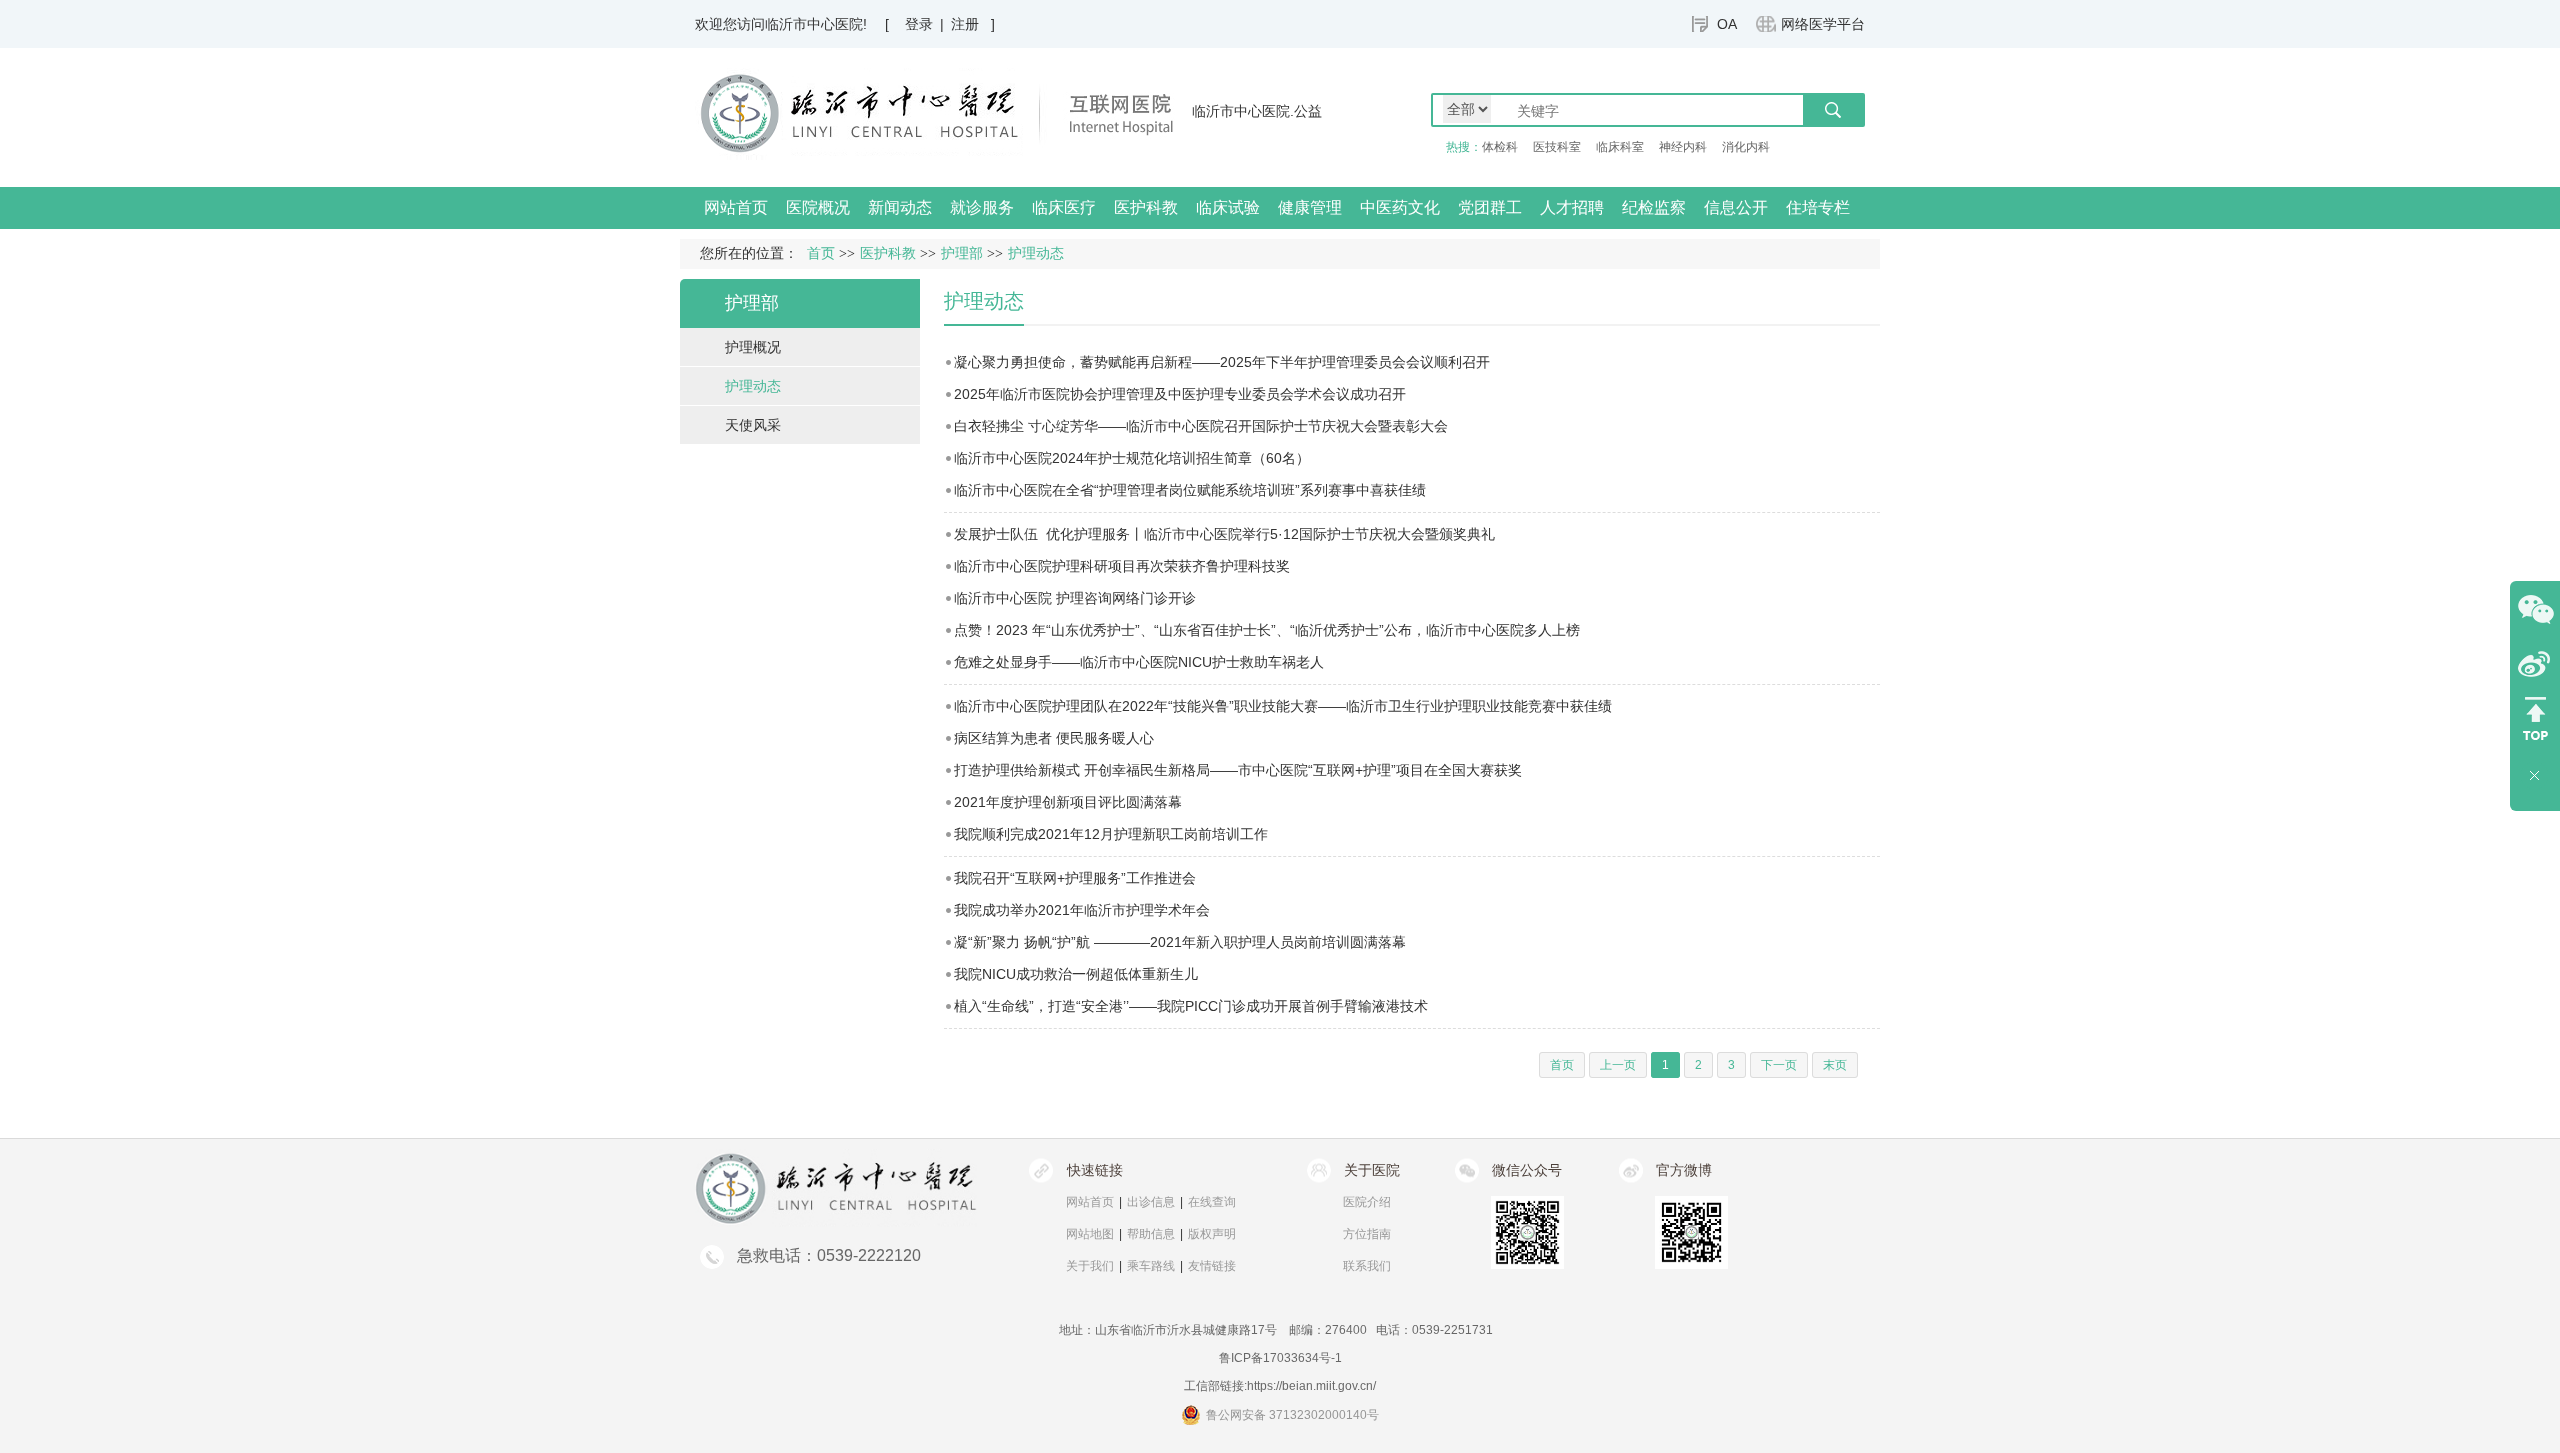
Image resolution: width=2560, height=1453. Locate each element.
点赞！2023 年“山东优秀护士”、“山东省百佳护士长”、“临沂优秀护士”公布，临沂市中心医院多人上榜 (1267, 630)
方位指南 (1367, 1234)
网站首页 (736, 207)
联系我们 (1367, 1266)
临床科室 (1620, 147)
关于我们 (1090, 1266)
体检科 (1500, 147)
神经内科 (1683, 147)
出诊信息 (1151, 1202)
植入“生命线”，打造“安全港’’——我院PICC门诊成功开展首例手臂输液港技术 (1191, 1006)
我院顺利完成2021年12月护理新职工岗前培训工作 (1111, 834)
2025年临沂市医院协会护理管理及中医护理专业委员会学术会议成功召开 (1180, 394)
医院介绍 (1367, 1202)
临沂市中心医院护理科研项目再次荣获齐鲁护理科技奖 (1122, 566)
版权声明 (1212, 1234)
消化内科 (1746, 147)
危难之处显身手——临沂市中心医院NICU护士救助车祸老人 (1139, 662)
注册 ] (973, 24)
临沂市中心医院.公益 (1257, 111)
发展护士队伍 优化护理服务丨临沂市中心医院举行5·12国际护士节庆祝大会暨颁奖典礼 (1224, 534)
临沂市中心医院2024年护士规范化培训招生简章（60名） (1132, 458)
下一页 (1779, 1065)
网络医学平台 (1823, 24)
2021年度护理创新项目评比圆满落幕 (1068, 802)
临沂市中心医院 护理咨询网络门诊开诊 (1075, 598)
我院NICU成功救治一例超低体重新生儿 (1076, 974)
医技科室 (1557, 147)
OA (1727, 24)
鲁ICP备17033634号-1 (1280, 1358)
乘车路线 (1151, 1266)
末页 (1835, 1065)
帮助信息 (1151, 1234)
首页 (821, 253)
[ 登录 (909, 24)
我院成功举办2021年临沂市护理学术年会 (1082, 910)
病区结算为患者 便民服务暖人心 (1054, 738)
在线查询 (1212, 1202)
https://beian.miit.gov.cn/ (1311, 1386)
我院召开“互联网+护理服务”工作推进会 (1075, 878)
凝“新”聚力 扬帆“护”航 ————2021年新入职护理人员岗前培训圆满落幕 (1180, 942)
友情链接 (1212, 1266)
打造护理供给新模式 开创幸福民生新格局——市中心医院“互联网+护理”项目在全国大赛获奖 (1238, 770)
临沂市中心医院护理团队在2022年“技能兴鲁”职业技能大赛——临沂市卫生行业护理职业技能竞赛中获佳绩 (1283, 706)
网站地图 (1090, 1234)
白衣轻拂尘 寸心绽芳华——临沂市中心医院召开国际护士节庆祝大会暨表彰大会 (1201, 426)
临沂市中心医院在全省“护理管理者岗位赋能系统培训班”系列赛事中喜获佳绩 (1190, 490)
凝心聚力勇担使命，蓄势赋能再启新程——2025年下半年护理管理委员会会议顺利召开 (1222, 362)
